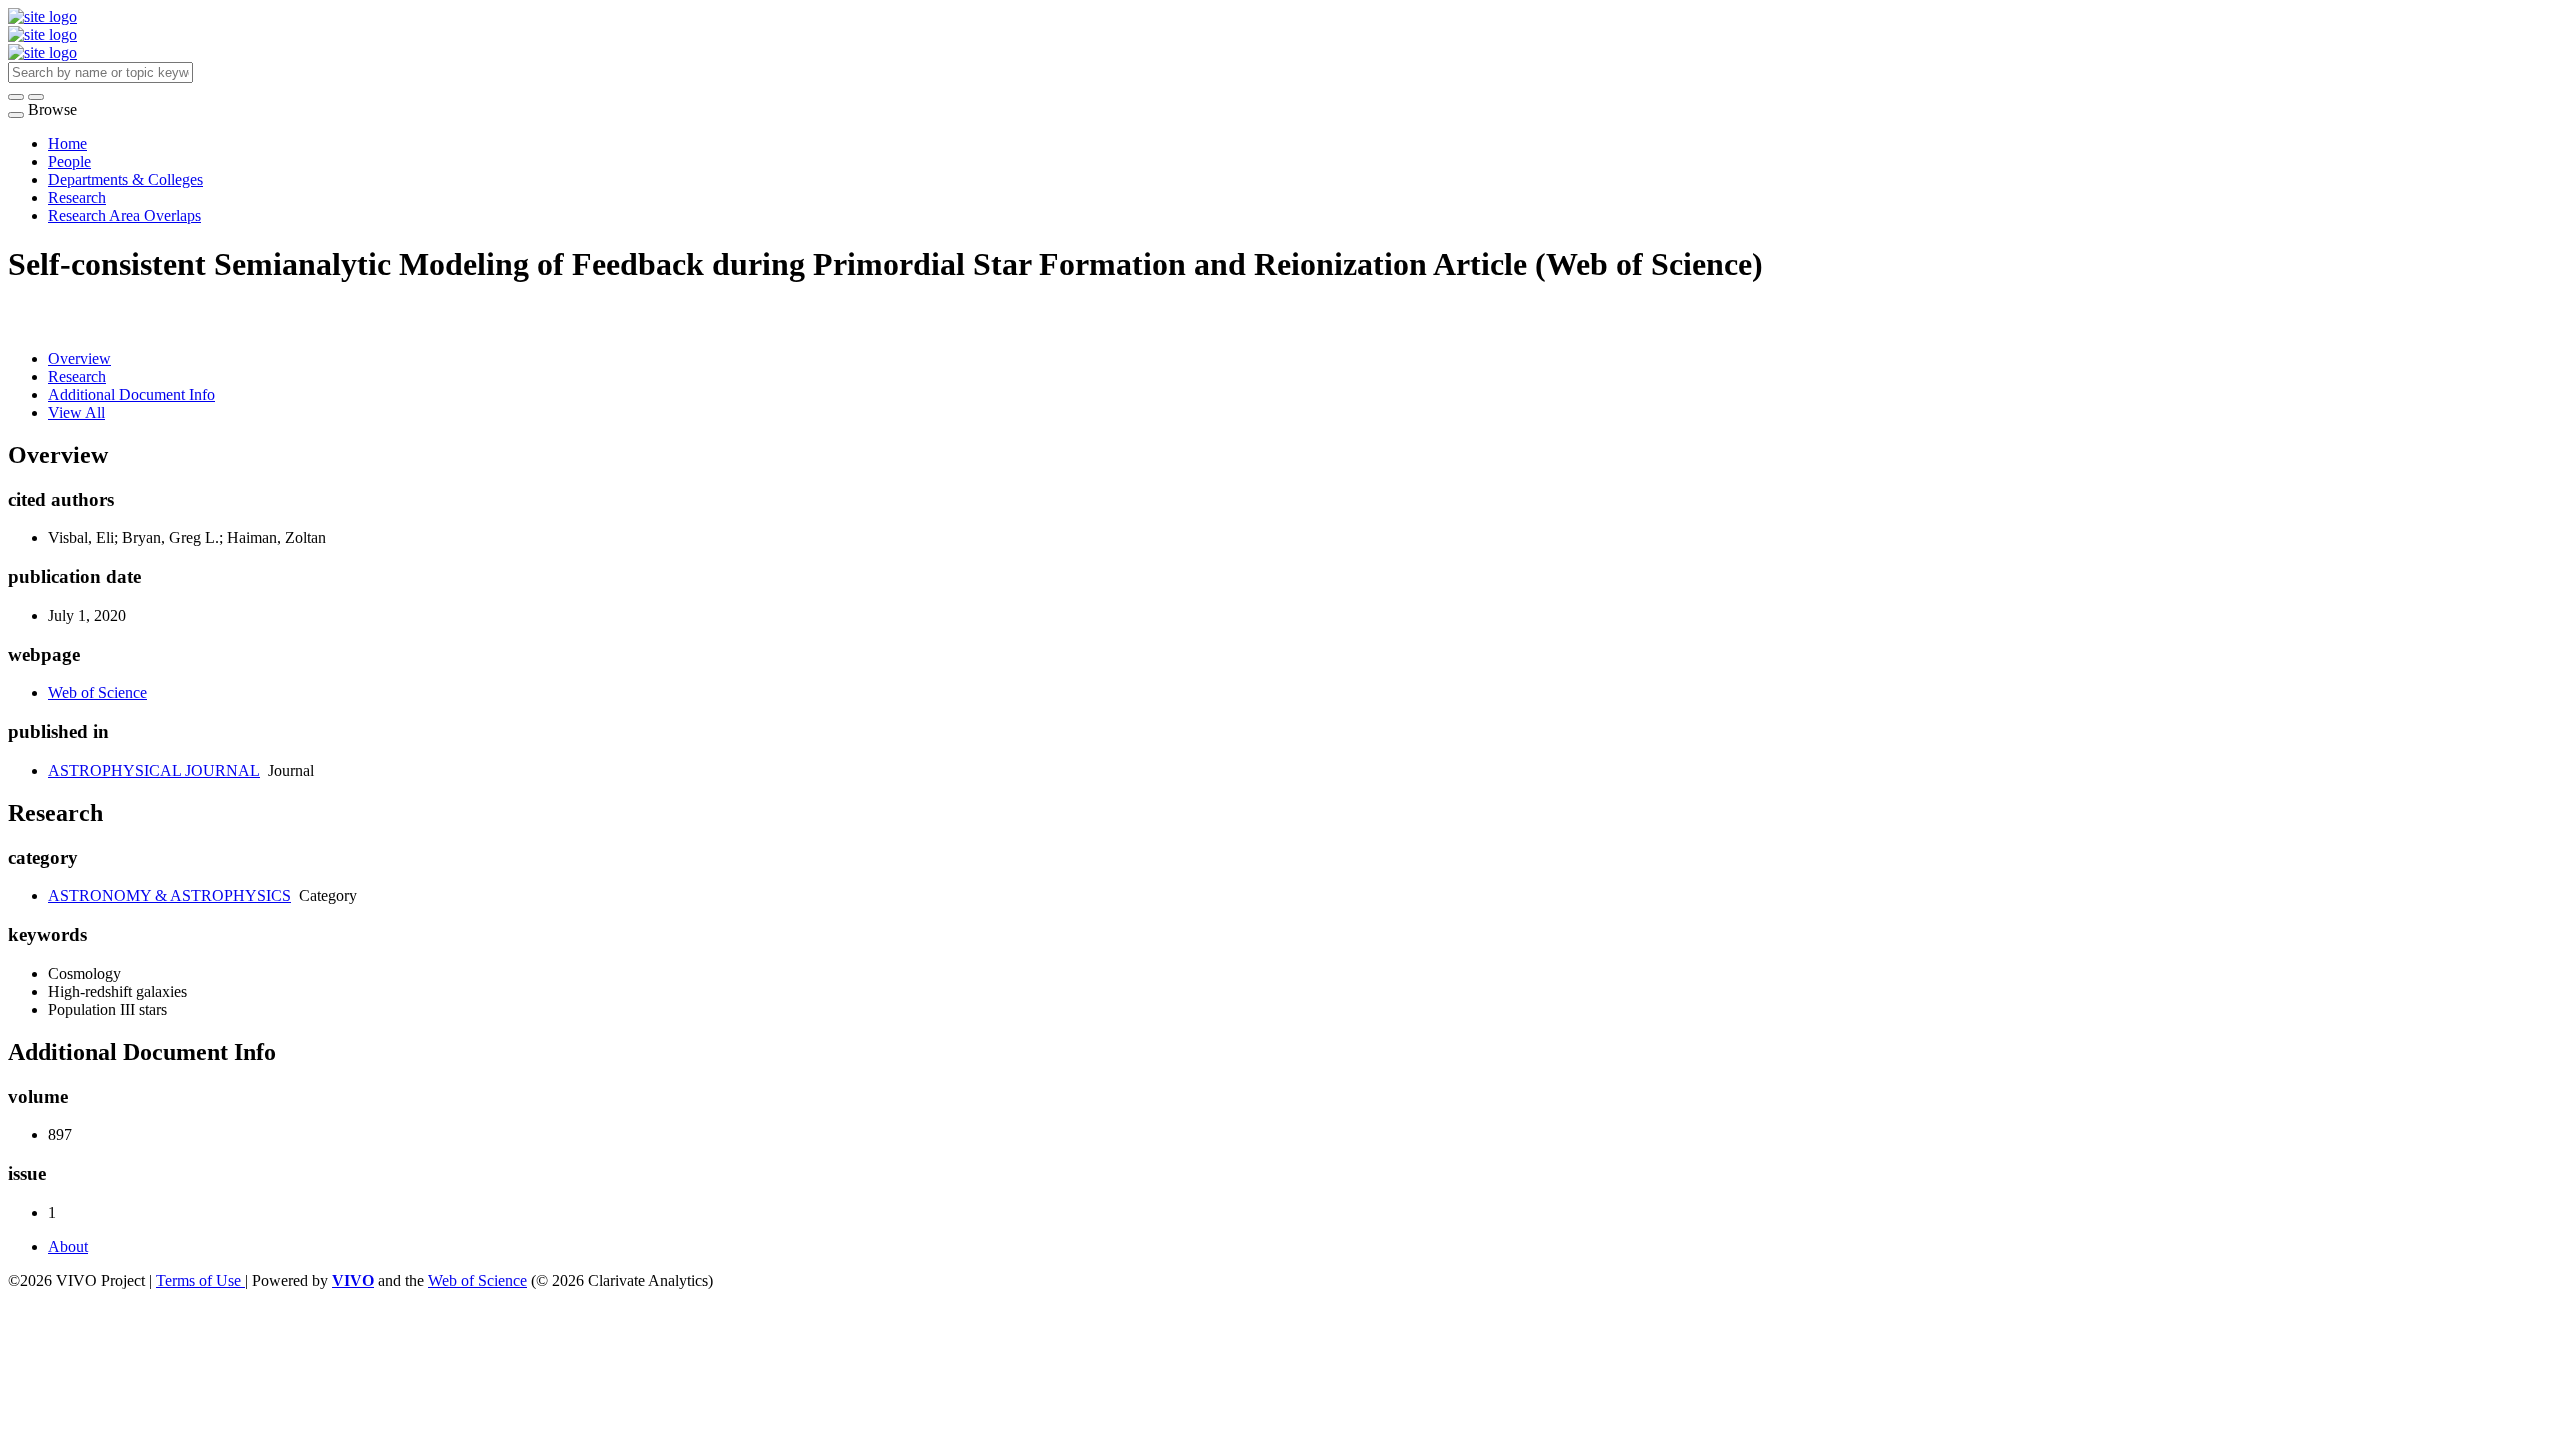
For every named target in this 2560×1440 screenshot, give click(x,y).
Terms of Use (200, 1280)
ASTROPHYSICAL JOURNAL (154, 770)
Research (77, 197)
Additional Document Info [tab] (131, 394)
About (68, 1246)
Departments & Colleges (125, 179)
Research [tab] (77, 376)
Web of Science (97, 692)
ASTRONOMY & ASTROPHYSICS (169, 895)
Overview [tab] (79, 358)
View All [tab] (76, 412)
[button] (16, 97)
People (69, 161)
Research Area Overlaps (124, 215)
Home (67, 143)
